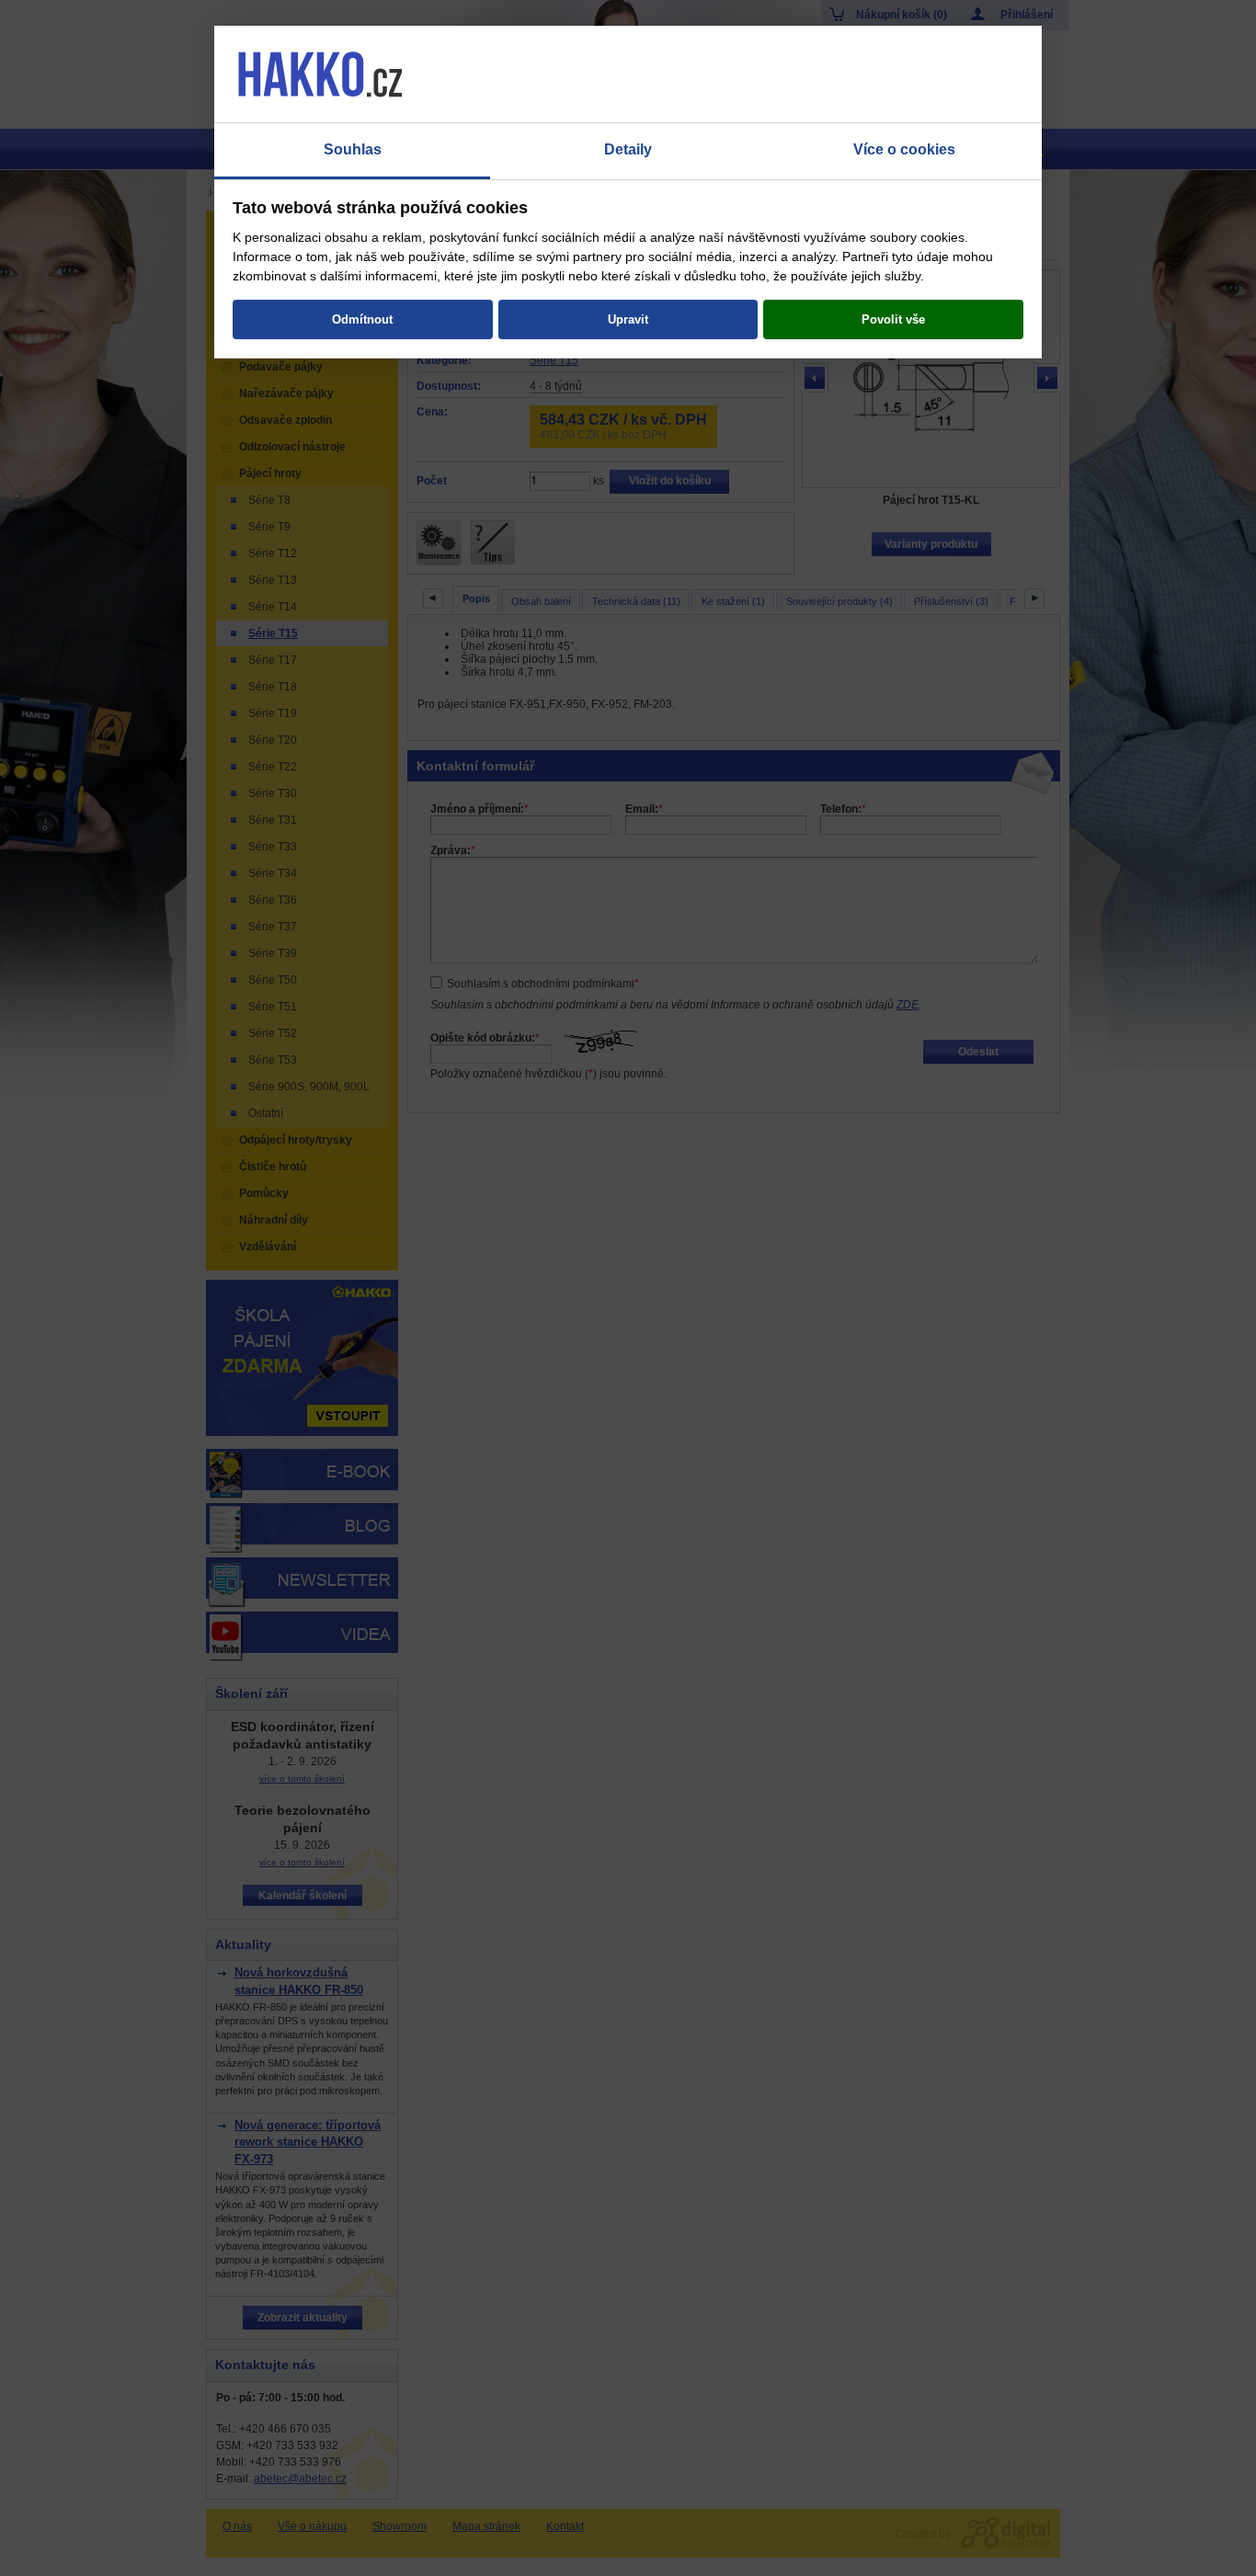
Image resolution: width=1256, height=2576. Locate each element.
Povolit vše (893, 319)
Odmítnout (362, 319)
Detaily (628, 149)
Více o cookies (904, 149)
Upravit (628, 319)
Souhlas (353, 149)
